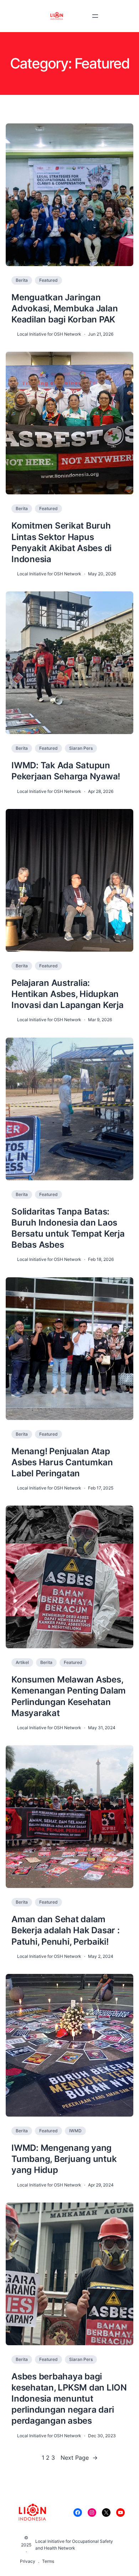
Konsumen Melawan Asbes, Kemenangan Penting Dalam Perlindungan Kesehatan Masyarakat (69, 1696)
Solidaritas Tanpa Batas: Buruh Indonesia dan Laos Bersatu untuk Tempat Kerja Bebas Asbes (68, 1228)
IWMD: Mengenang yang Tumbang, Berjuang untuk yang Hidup (64, 2159)
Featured (48, 280)
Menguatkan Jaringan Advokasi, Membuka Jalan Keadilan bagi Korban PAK (65, 308)
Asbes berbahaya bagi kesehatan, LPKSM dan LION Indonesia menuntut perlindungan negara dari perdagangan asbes (69, 2399)
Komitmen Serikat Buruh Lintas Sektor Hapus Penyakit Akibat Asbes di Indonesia (61, 542)
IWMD (75, 2131)
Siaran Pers (81, 748)
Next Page (79, 2458)
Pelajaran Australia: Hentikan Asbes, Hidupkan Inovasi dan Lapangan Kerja (68, 994)
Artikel (22, 1662)
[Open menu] (95, 16)
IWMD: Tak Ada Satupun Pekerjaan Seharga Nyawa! (66, 771)
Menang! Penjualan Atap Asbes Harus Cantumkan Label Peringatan (62, 1462)
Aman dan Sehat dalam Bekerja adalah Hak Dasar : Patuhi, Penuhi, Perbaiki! (66, 1930)
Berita (22, 280)
